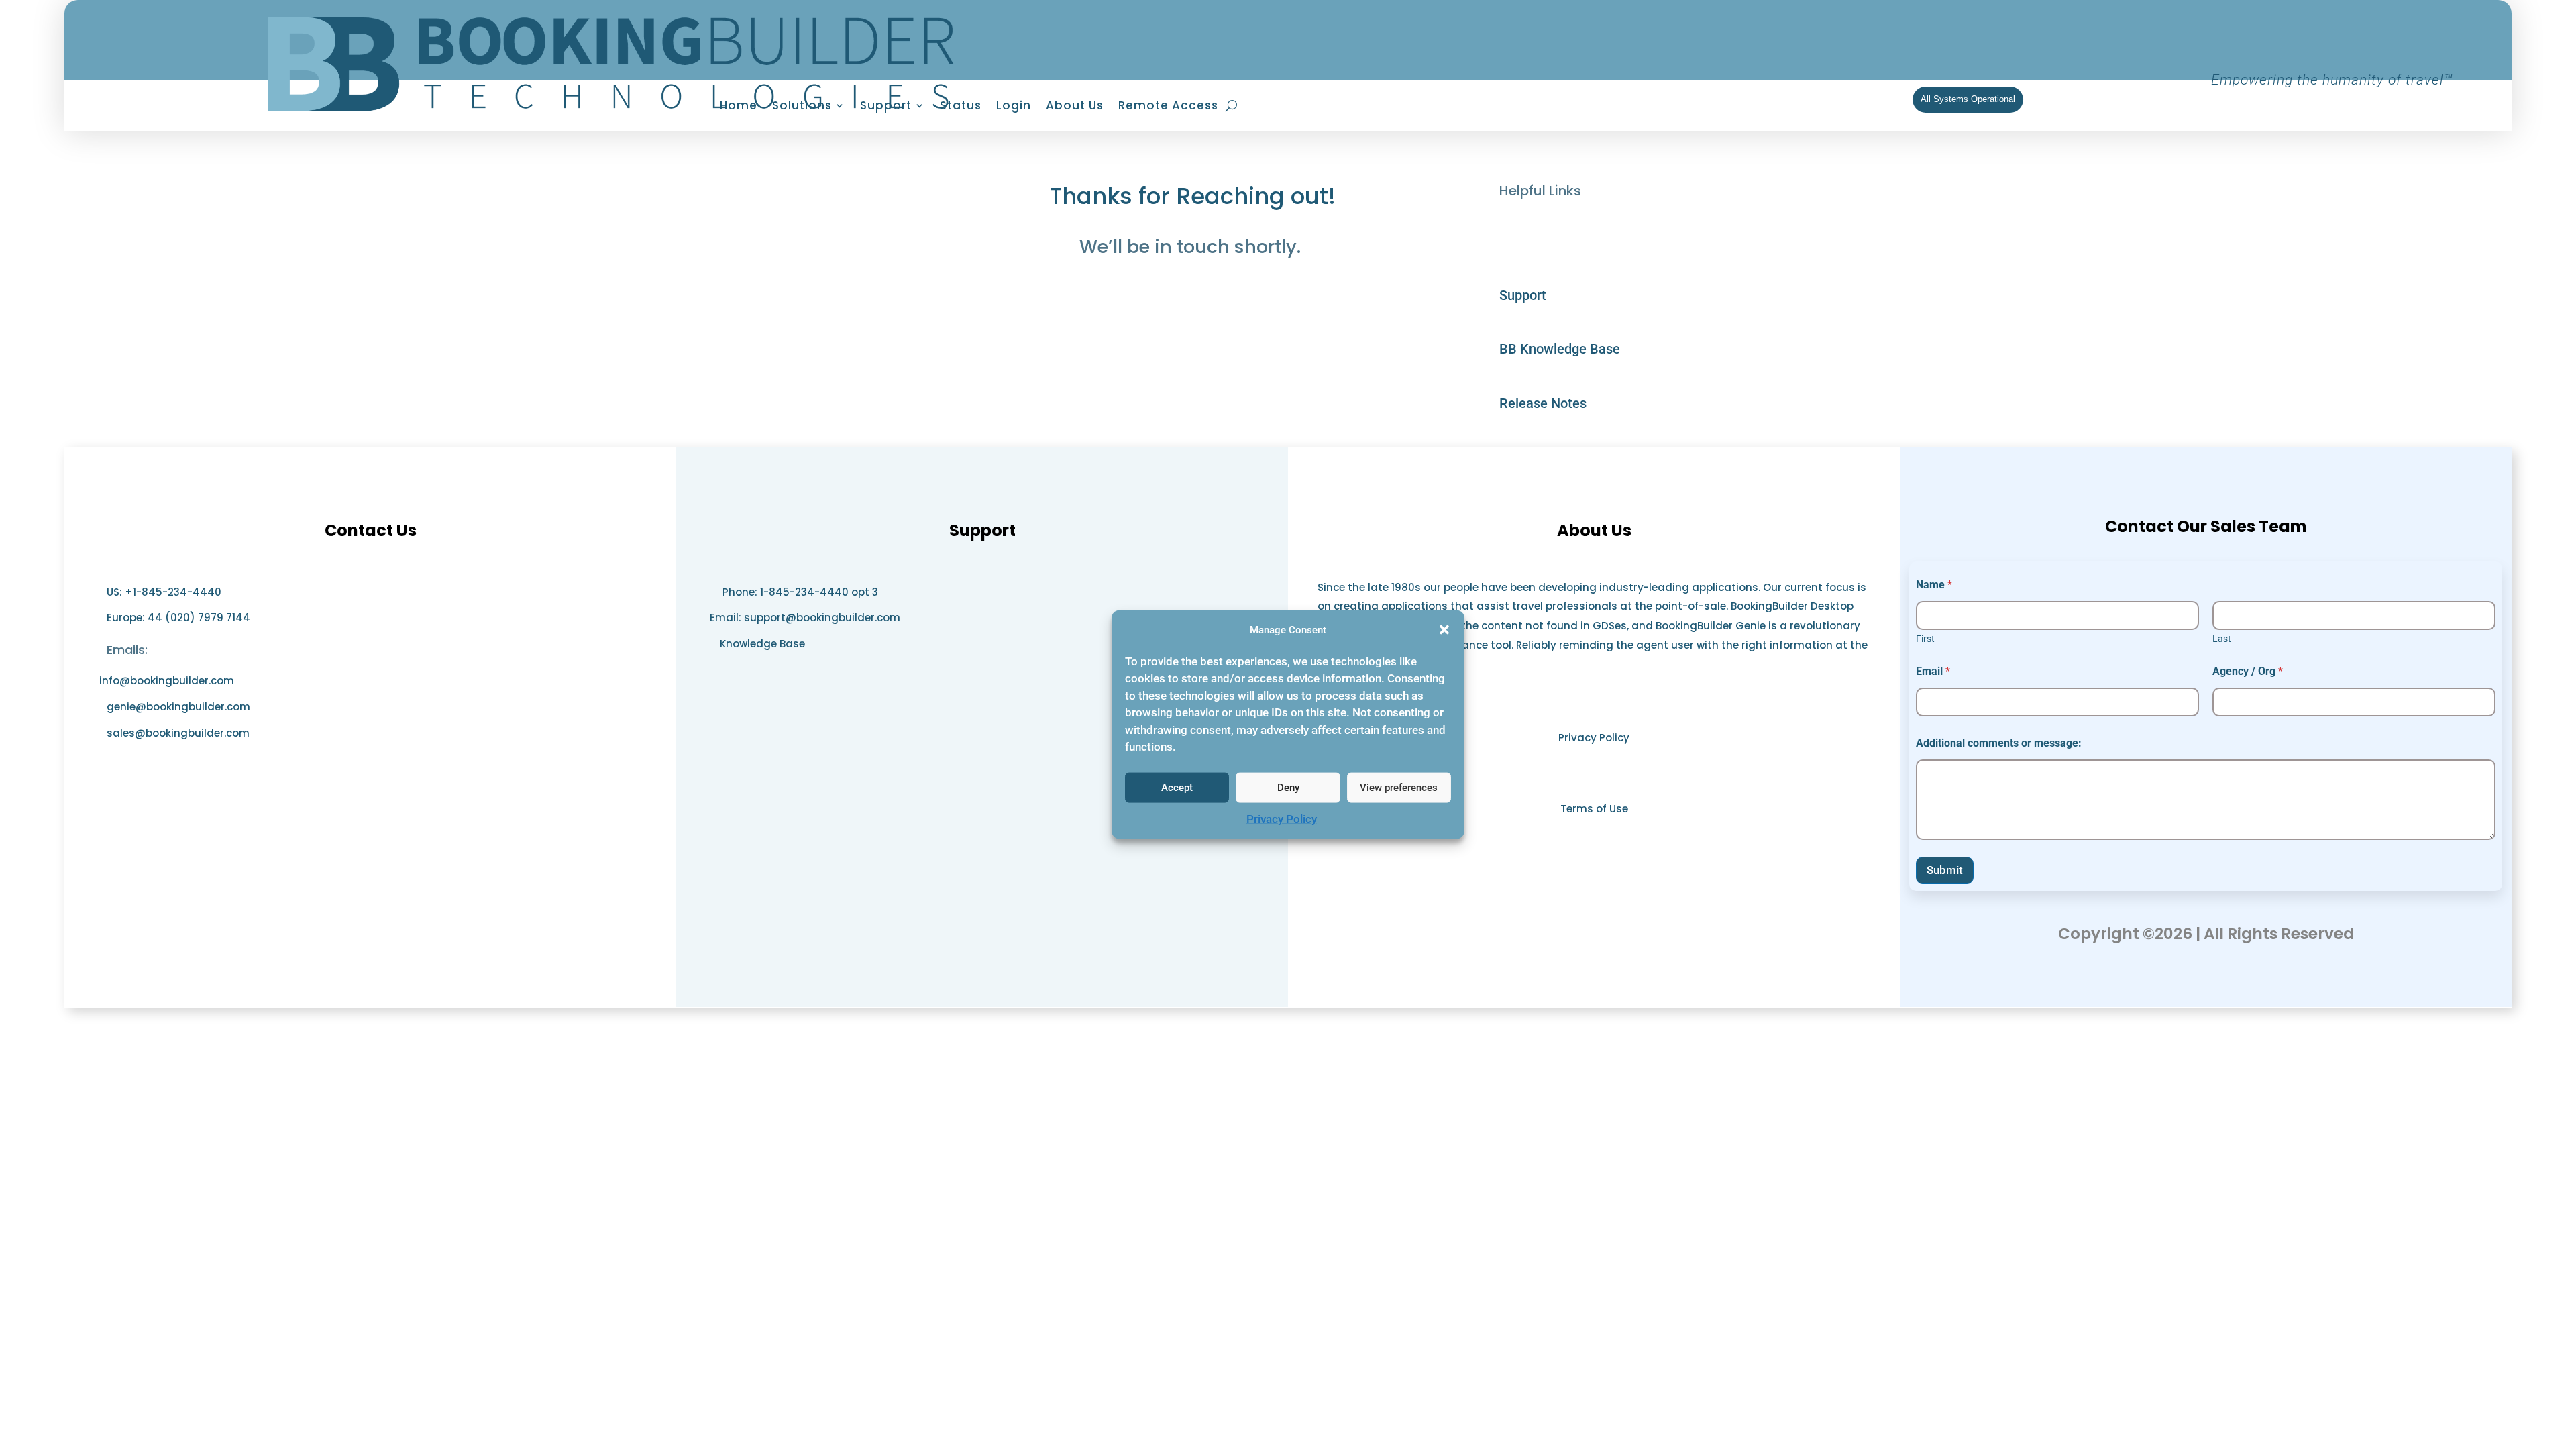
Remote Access (1168, 107)
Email (1933, 671)
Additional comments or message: (1999, 743)
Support (1523, 295)
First (1925, 639)
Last (2222, 639)
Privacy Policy (1282, 819)
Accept (1177, 788)
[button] (1444, 630)
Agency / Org (2248, 671)
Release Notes (1543, 403)
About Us (1075, 107)
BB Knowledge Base (1560, 349)
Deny (1288, 788)
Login (1014, 107)
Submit (1945, 870)
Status (961, 107)
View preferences (1399, 788)
